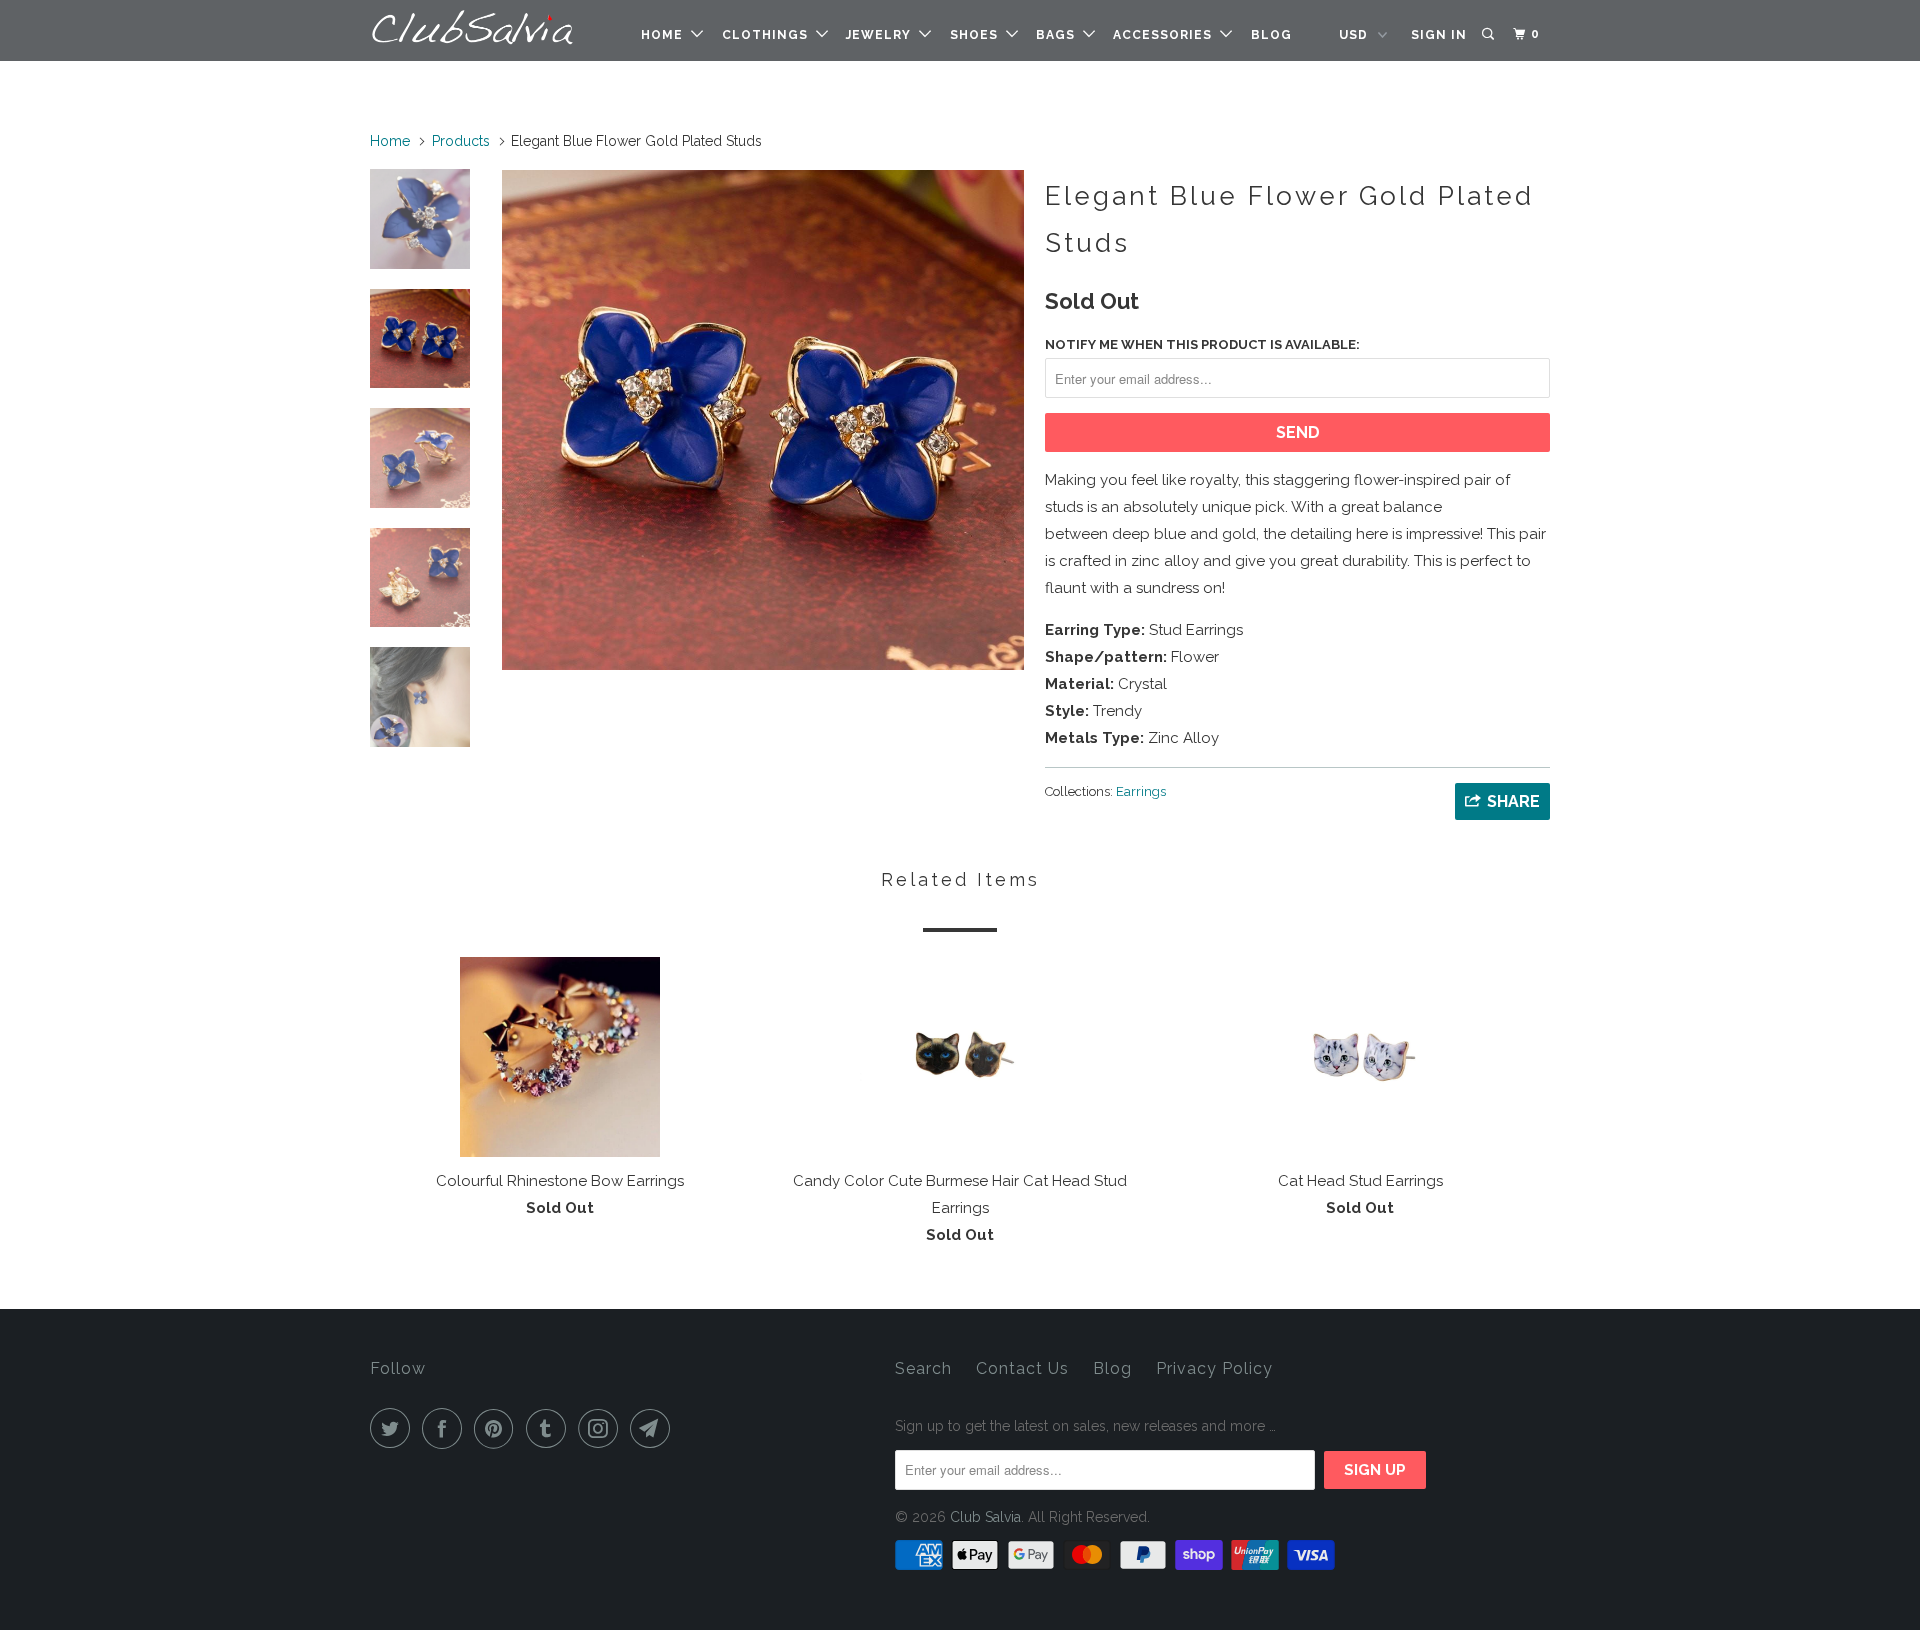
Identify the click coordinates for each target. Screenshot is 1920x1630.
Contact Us (1022, 1368)
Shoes (978, 35)
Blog (1271, 35)
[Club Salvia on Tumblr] (550, 1429)
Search (923, 1368)
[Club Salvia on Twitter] (394, 1429)
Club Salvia (985, 1517)
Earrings (1141, 791)
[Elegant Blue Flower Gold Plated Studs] (763, 420)
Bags (1059, 35)
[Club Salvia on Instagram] (602, 1429)
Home (666, 35)
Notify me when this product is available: (1202, 344)
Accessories (1166, 35)
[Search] (1489, 34)
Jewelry (882, 35)
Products (461, 141)
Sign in (1439, 35)
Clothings (769, 35)
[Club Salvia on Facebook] (446, 1429)
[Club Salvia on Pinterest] (498, 1429)
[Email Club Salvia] (654, 1429)
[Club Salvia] (472, 27)
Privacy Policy (1214, 1368)
